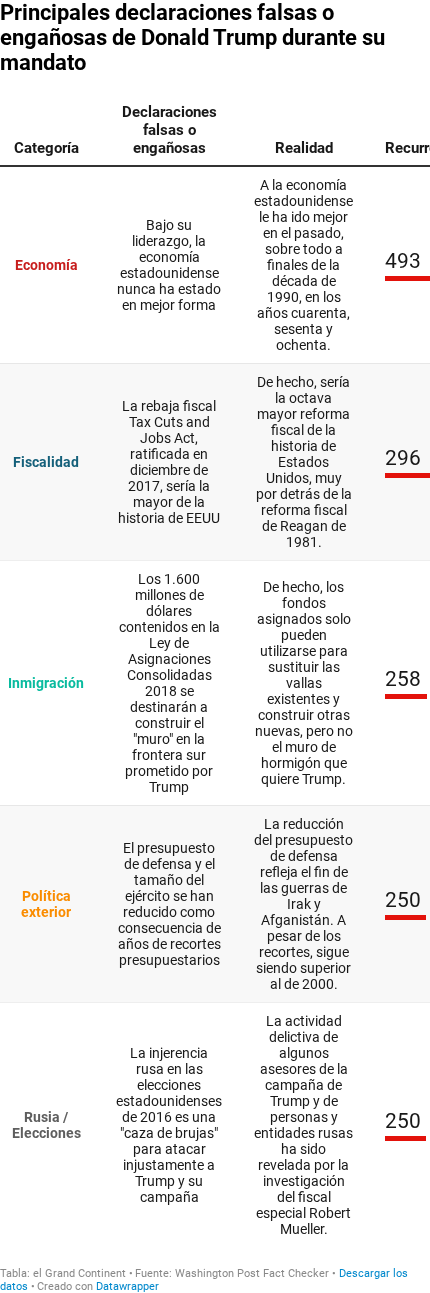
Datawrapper (127, 1286)
